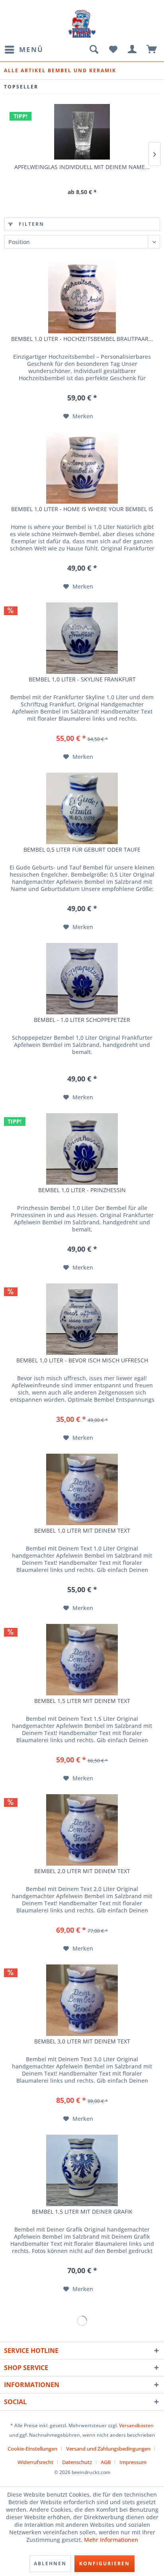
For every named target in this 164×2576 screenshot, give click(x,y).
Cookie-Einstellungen (32, 2449)
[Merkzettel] (113, 50)
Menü (31, 49)
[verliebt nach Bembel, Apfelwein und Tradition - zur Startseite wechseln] (82, 24)
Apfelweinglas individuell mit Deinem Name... (82, 167)
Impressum (133, 2462)
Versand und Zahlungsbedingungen (108, 2449)
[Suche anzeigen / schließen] (94, 50)
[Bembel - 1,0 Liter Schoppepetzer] (82, 979)
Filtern (30, 224)
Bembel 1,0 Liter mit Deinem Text (82, 1531)
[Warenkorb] (152, 50)
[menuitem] (24, 50)
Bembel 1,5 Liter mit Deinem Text (82, 1701)
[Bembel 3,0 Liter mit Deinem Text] (82, 2000)
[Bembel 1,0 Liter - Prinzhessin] (82, 1149)
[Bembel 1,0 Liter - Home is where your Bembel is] (82, 468)
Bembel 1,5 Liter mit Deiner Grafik (82, 2212)
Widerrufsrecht (35, 2462)
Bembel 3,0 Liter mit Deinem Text (82, 2041)
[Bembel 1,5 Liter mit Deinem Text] (82, 1660)
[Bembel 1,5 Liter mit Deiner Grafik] (82, 2170)
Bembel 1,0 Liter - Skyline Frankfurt (82, 679)
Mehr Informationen (111, 2540)
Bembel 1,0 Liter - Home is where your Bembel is (82, 509)
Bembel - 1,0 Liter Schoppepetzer (82, 1020)
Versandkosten (136, 2425)
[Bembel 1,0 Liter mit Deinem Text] (82, 1489)
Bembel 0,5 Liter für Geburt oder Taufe (82, 850)
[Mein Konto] (133, 50)
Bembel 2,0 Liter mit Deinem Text (82, 1871)
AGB (106, 2462)
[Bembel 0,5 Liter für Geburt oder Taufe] (82, 808)
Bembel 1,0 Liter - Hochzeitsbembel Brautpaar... (82, 339)
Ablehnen (50, 2563)
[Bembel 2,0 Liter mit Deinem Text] (82, 1830)
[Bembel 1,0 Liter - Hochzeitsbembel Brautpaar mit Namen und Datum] (82, 298)
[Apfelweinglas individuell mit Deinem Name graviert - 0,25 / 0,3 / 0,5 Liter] (82, 132)
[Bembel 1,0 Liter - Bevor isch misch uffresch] (82, 1319)
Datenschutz (77, 2462)
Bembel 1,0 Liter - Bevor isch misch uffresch (82, 1360)
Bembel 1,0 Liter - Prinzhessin (82, 1190)
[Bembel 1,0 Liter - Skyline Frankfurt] (82, 638)
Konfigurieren (104, 2563)
